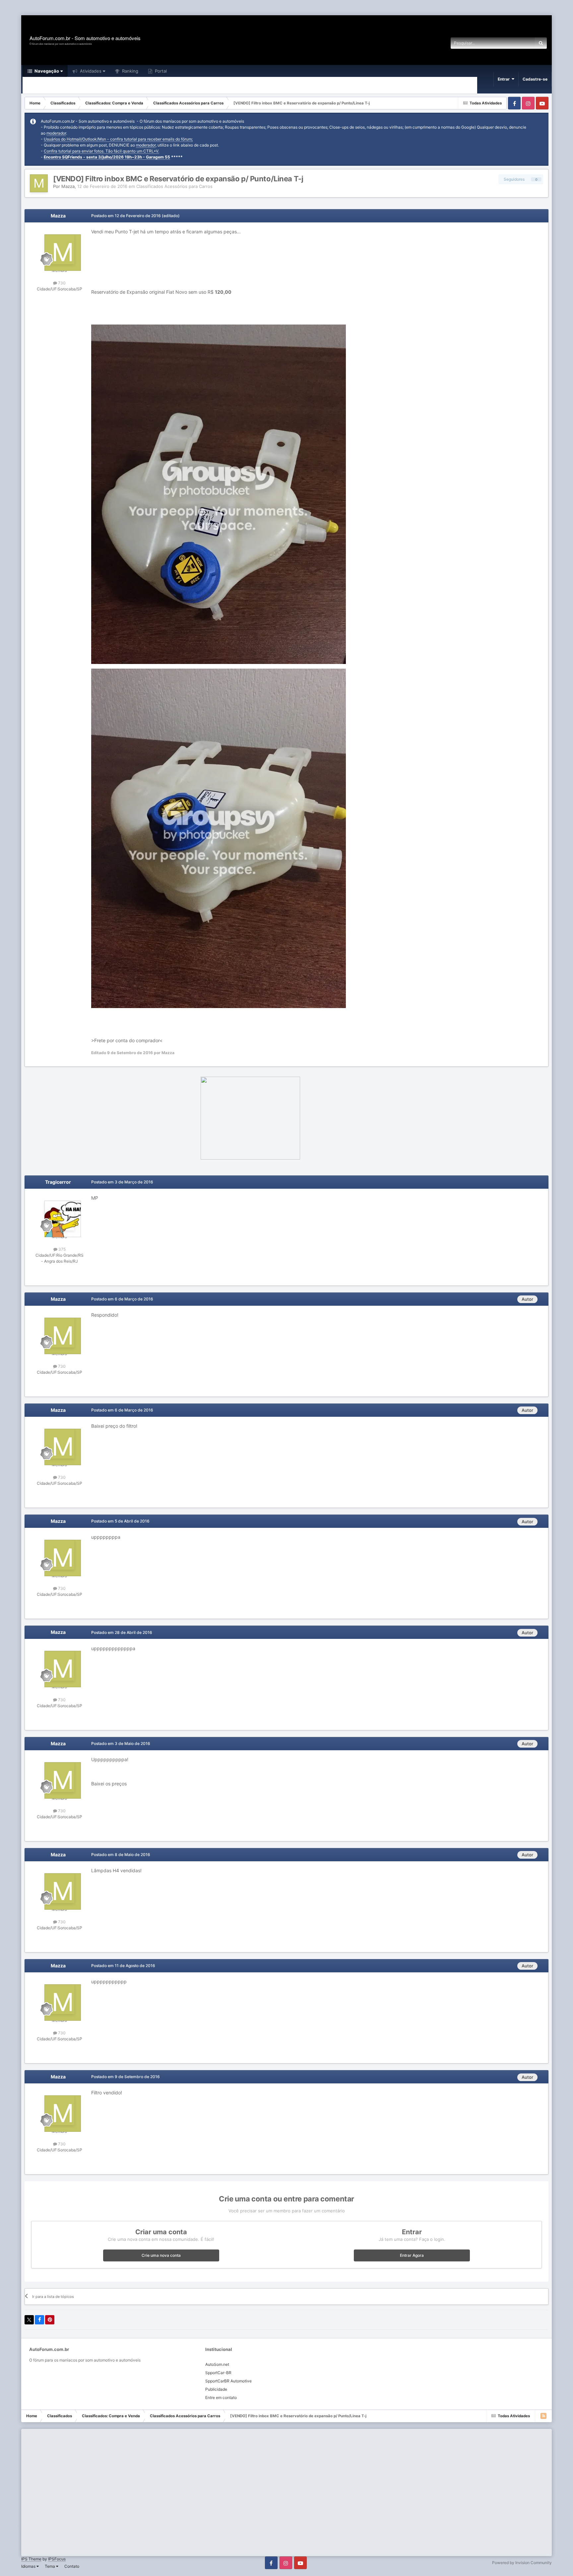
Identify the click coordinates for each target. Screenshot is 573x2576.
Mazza (68, 186)
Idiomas (29, 2566)
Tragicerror (58, 1182)
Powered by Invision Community (522, 2563)
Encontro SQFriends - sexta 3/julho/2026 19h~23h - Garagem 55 (107, 157)
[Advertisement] (121, 8)
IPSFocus (57, 2559)
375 (62, 1249)
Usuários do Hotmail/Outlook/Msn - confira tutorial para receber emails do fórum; (118, 139)
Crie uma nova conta (161, 2255)
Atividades (90, 71)
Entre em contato (221, 2397)
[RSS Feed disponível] (543, 2416)
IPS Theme (31, 2559)
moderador (56, 133)
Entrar (505, 79)
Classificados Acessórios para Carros (174, 186)
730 (61, 283)
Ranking (129, 71)
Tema (50, 2566)
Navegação (46, 71)
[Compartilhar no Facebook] (39, 2320)
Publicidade (216, 2389)
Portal (160, 71)
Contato (72, 2566)
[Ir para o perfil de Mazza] (39, 183)
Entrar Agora (412, 2255)
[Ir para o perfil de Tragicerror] (59, 1216)
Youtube (542, 103)
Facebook (514, 103)
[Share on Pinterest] (50, 2320)
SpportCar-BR (218, 2373)
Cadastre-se (535, 79)
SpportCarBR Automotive (228, 2381)
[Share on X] (29, 2320)
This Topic (516, 43)
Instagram (528, 103)
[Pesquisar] (541, 43)
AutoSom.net (217, 2364)
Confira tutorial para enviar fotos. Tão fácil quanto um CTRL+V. (101, 151)
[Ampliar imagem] (219, 494)
